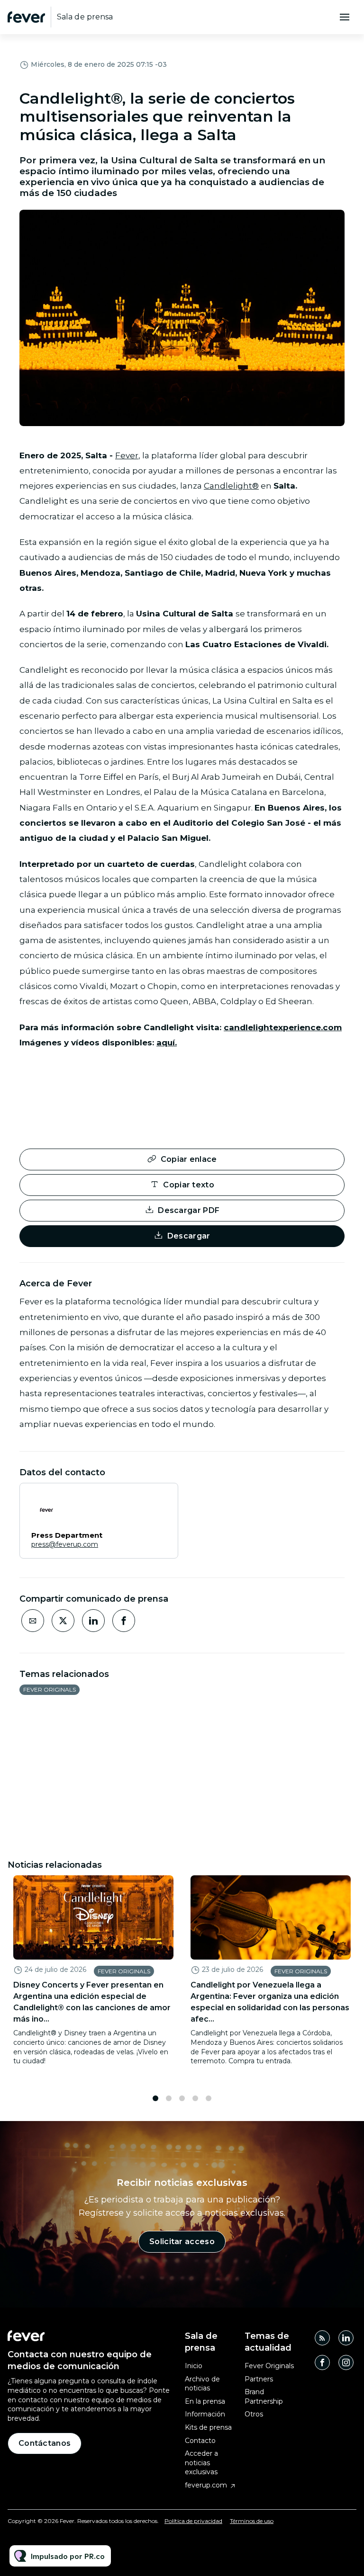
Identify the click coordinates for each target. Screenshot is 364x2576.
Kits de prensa (208, 2427)
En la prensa (205, 2401)
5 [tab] (209, 2098)
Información (205, 2414)
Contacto (200, 2441)
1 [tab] (155, 2098)
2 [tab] (169, 2098)
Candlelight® (231, 486)
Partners (259, 2379)
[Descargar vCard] (161, 1499)
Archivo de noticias (202, 2384)
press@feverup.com (65, 1544)
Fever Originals (50, 1689)
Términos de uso (252, 2521)
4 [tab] (195, 2098)
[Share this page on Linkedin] (93, 1621)
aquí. (167, 1043)
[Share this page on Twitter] (63, 1621)
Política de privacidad (193, 2521)
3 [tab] (182, 2098)
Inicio (194, 2366)
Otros (254, 2414)
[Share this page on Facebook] (124, 1621)
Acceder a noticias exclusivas (201, 2463)
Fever (127, 455)
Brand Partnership (264, 2397)
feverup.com (206, 2485)
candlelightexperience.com (283, 1027)
